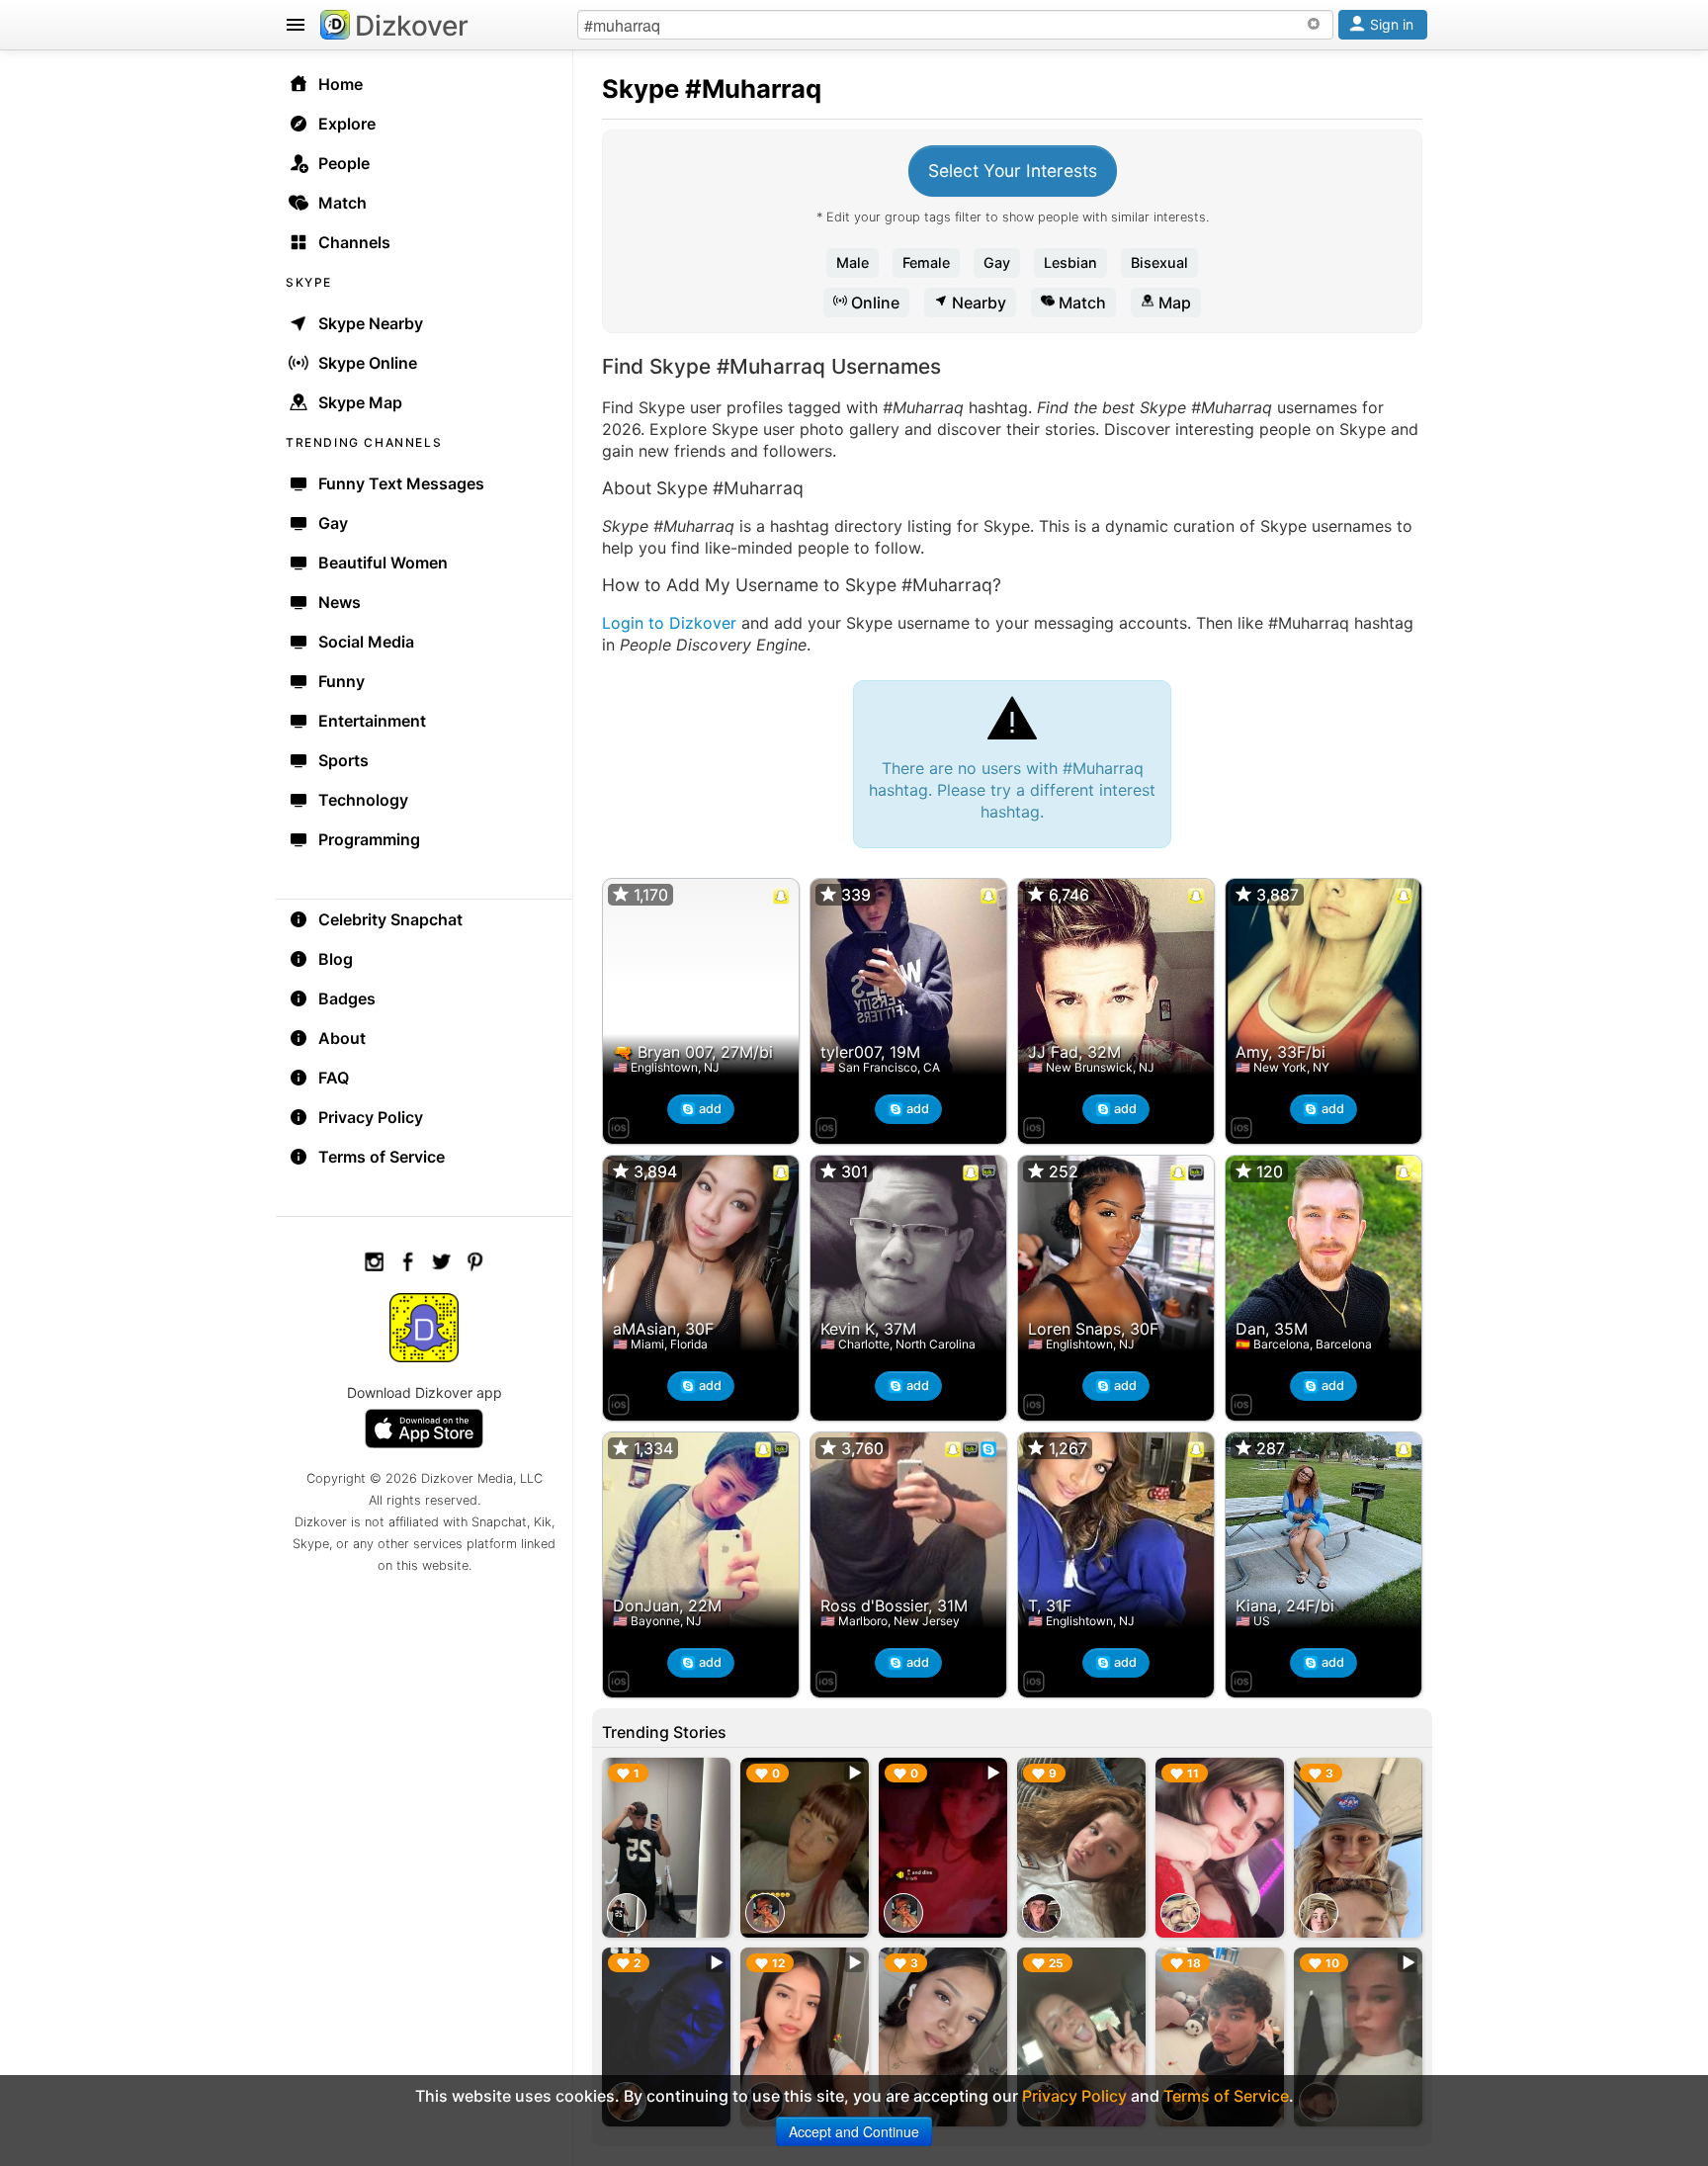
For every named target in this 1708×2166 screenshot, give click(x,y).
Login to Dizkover (669, 623)
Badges (347, 998)
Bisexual (1159, 262)
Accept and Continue (854, 2131)
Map (1173, 303)
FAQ (334, 1078)
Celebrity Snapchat (390, 919)
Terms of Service (382, 1157)
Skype (640, 88)
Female (926, 262)
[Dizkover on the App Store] (619, 1125)
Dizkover (412, 26)
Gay (997, 262)
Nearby (977, 303)
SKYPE (309, 282)
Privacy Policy (371, 1117)
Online (873, 303)
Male (853, 262)
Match (1080, 303)
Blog (336, 959)
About (342, 1038)
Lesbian (1070, 262)
